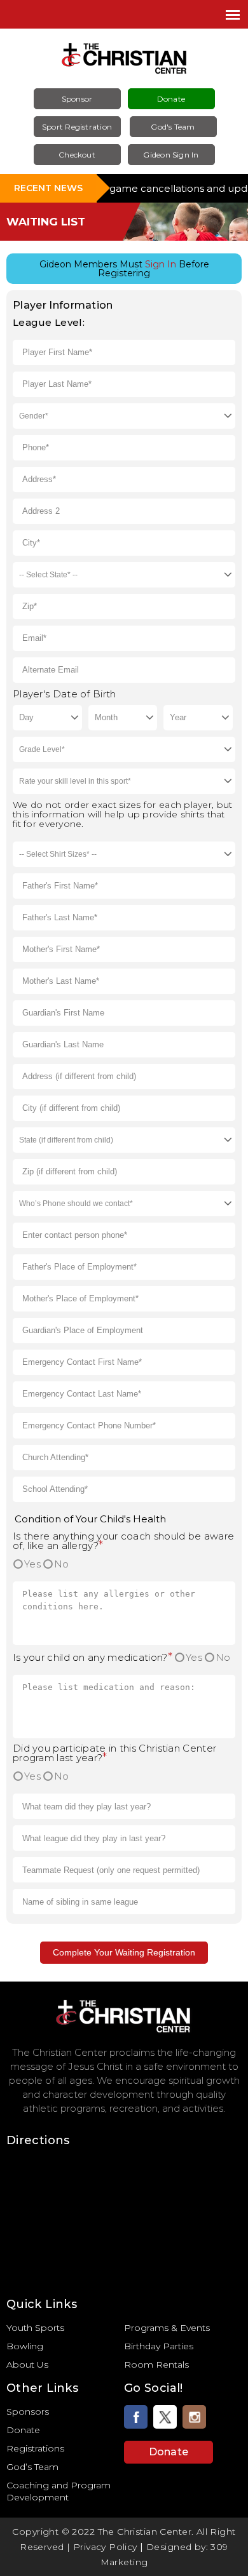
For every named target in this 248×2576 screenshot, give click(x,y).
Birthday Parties (159, 2346)
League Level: (49, 322)
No (62, 1564)
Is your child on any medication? (93, 1657)
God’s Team (32, 2467)
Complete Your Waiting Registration (124, 1952)
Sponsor (77, 99)
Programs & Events (167, 2328)
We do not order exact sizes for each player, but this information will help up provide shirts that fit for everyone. (122, 815)
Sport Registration (77, 127)
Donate (171, 99)
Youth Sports (35, 2328)
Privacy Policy (105, 2547)
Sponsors (28, 2412)
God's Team (173, 127)
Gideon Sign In (171, 155)
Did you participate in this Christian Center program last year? (114, 1753)
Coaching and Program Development (59, 2491)
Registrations (35, 2448)
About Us (27, 2365)
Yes (32, 1564)
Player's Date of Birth (65, 694)
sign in (161, 264)
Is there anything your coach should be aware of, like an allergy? (123, 1541)
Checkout (77, 155)
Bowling (25, 2346)
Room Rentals (156, 2365)
